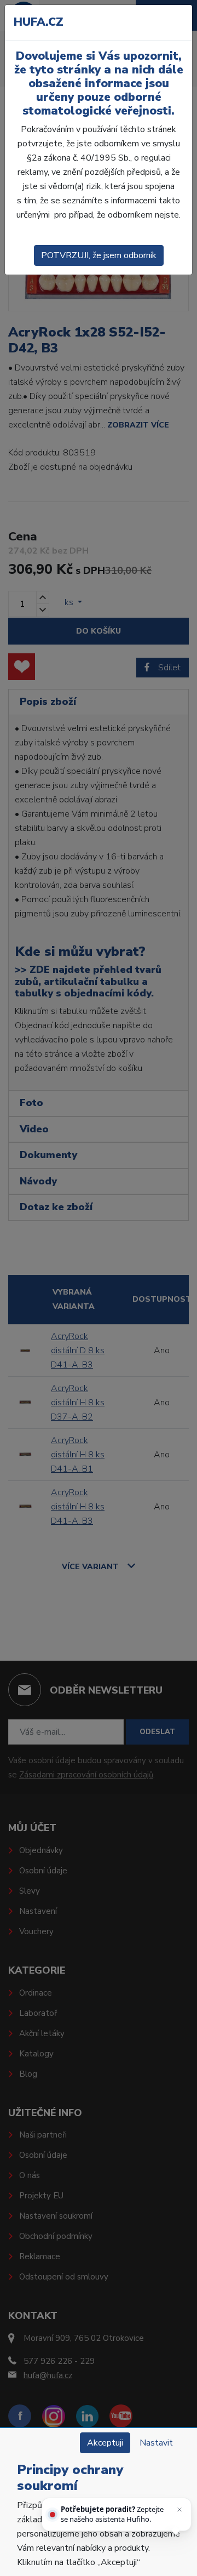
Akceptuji (105, 2443)
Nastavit (156, 2443)
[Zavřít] (179, 2510)
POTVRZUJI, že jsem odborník (99, 255)
